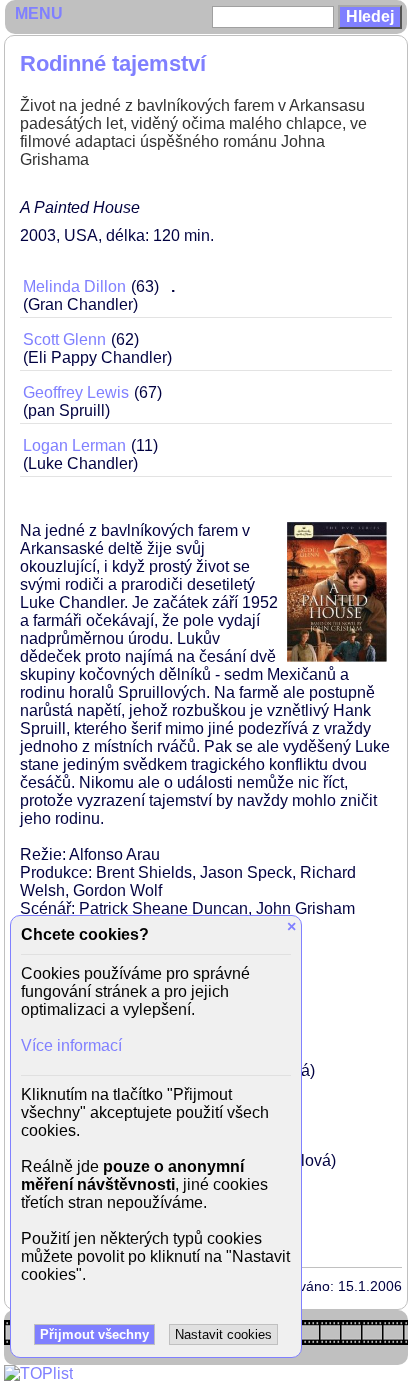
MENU (39, 13)
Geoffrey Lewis (76, 392)
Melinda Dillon (74, 286)
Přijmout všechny (94, 1334)
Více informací (71, 1045)
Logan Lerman (74, 445)
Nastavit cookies (223, 1334)
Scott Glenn (64, 339)
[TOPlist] (38, 1373)
